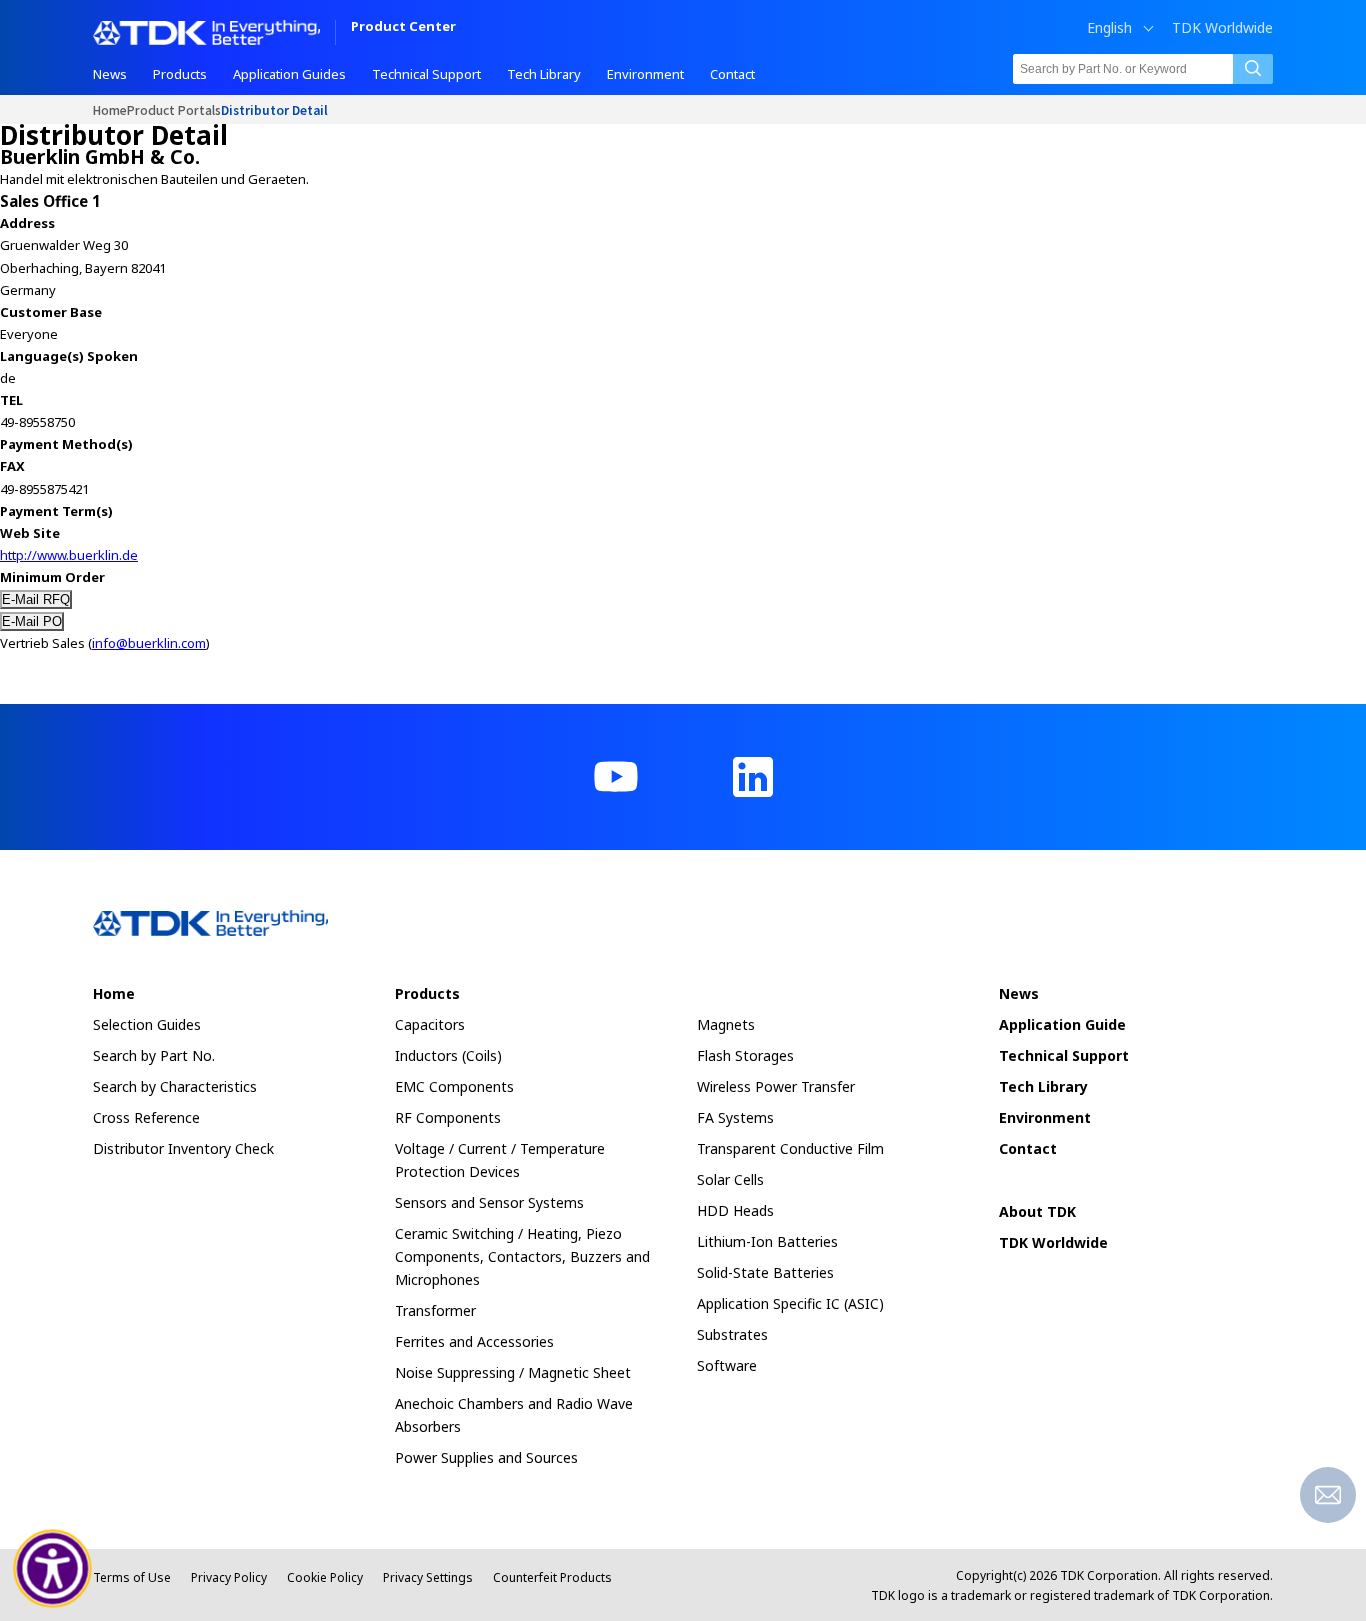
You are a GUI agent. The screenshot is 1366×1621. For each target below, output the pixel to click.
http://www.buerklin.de (69, 555)
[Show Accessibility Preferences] (53, 1569)
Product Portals (174, 109)
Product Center (403, 27)
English (1109, 28)
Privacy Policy (229, 1577)
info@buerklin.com (149, 643)
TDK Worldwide (1222, 28)
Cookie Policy (325, 1577)
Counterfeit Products (552, 1577)
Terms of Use (132, 1577)
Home (110, 109)
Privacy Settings (428, 1577)
